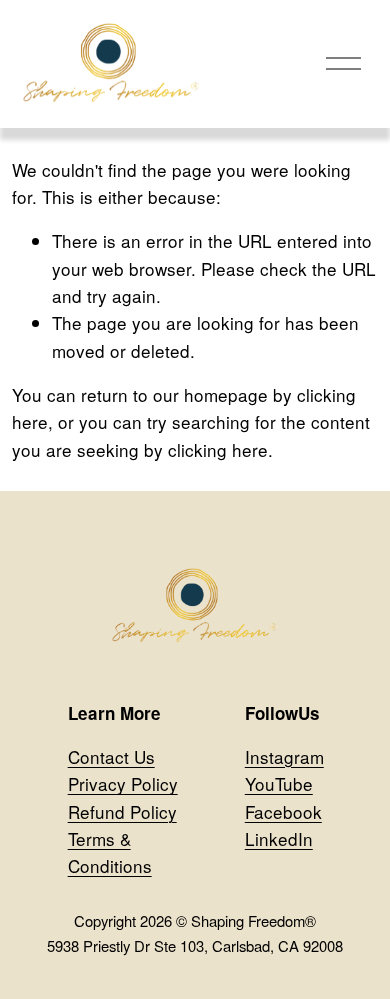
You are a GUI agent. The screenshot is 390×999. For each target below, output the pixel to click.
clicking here (218, 449)
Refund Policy (122, 811)
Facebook (283, 811)
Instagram (284, 756)
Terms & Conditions (110, 852)
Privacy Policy (123, 783)
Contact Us (111, 756)
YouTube (279, 783)
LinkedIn (279, 838)
